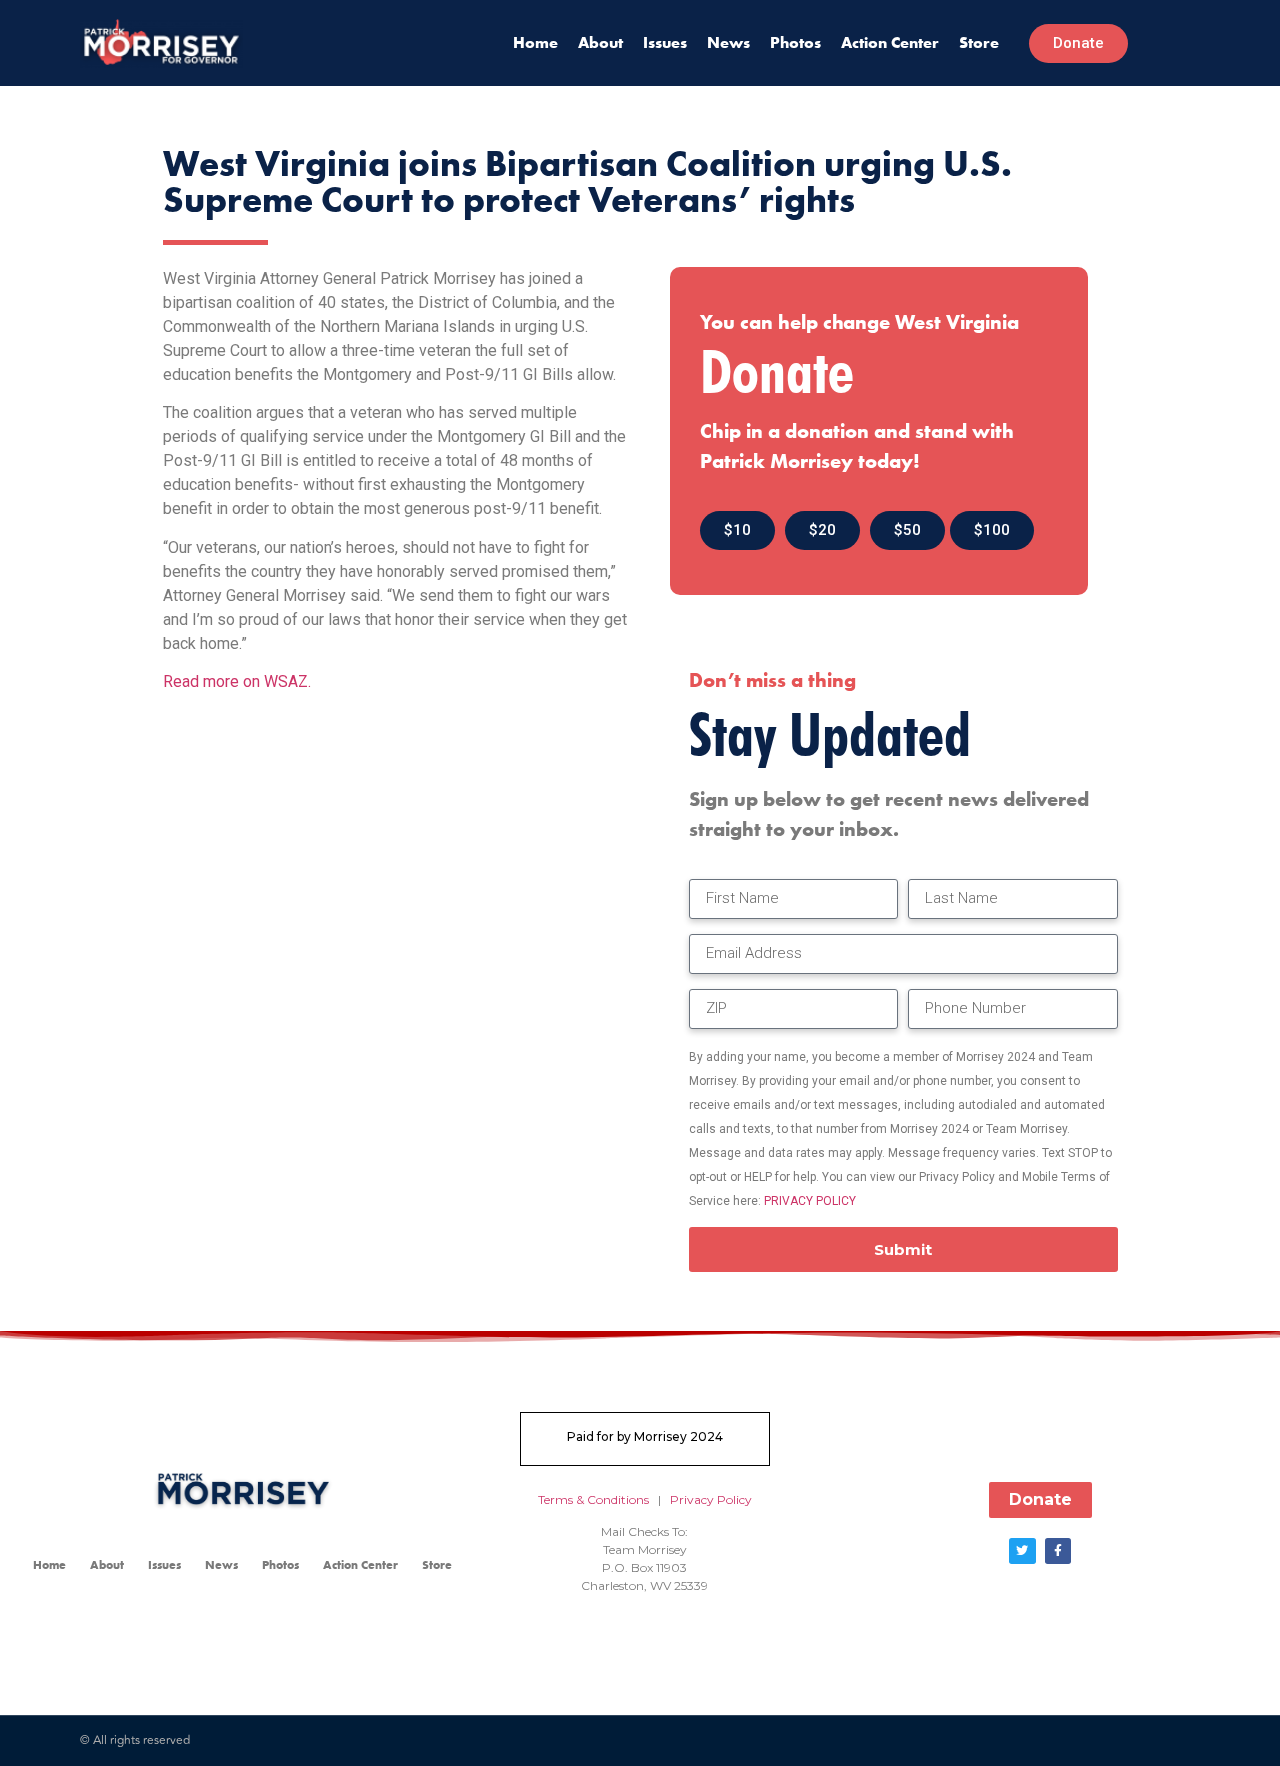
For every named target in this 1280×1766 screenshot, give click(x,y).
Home (535, 42)
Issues (665, 42)
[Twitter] (1022, 1551)
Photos (795, 42)
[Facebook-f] (1058, 1551)
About (600, 42)
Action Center (890, 42)
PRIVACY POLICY (810, 1201)
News (728, 42)
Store (979, 42)
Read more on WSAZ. (237, 681)
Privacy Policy (711, 1499)
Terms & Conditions (593, 1499)
